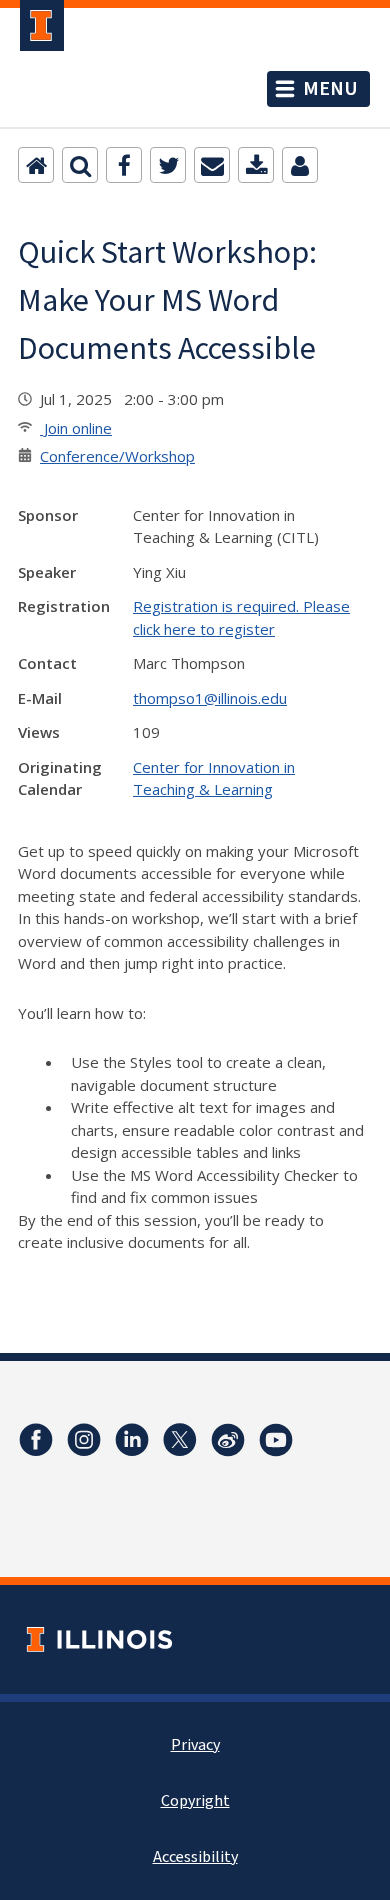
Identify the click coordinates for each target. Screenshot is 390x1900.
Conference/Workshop (117, 456)
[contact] (300, 165)
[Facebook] (124, 165)
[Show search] (80, 165)
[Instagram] (84, 1440)
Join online (76, 428)
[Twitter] (168, 165)
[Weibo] (228, 1440)
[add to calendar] (256, 165)
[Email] (212, 165)
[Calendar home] (36, 165)
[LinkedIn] (132, 1440)
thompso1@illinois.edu (210, 698)
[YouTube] (276, 1440)
